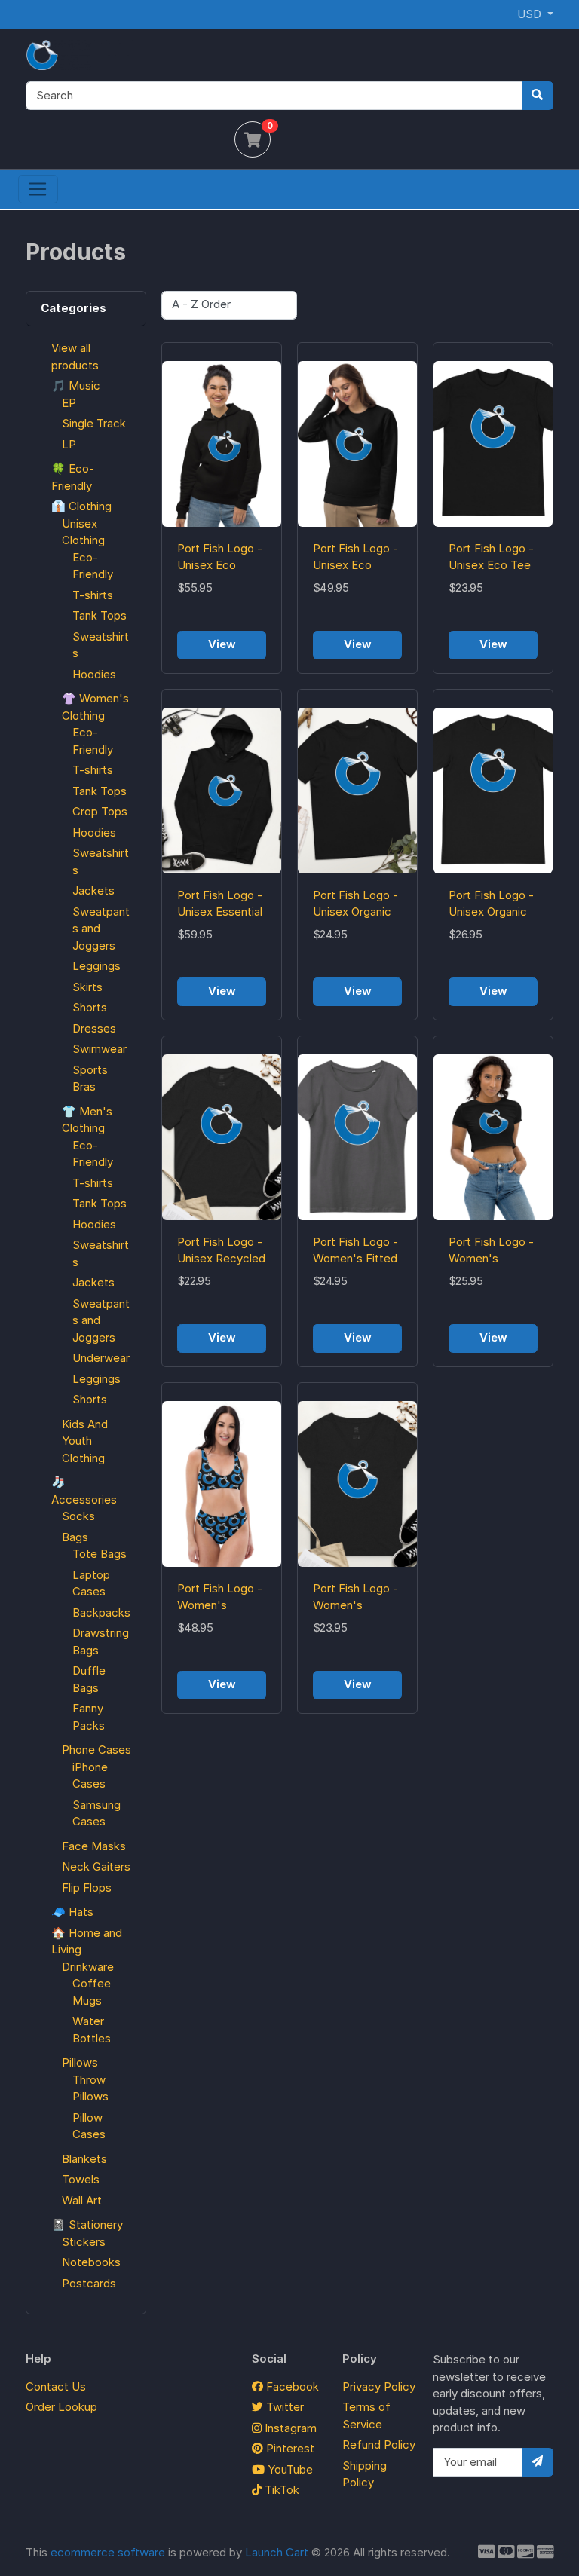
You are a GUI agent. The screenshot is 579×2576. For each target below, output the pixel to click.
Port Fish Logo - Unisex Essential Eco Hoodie (220, 904)
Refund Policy (379, 2444)
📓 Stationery (87, 2224)
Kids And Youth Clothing (85, 1441)
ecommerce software (108, 2552)
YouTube (289, 2469)
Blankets (84, 2159)
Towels (81, 2179)
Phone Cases (96, 1750)
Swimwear (100, 1049)
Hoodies (94, 674)
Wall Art (82, 2200)
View (222, 644)
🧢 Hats (72, 1912)
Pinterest (289, 2448)
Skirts (87, 987)
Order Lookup (61, 2407)
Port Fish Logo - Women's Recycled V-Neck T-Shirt (355, 1598)
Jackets (93, 890)
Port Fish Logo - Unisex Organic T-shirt (491, 904)
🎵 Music (76, 385)
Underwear (101, 1358)
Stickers (84, 2242)
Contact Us (56, 2386)
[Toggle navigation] (38, 189)
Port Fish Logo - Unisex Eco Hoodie (220, 558)
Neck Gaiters (96, 1866)
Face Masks (94, 1846)
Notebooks (91, 2262)
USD (531, 14)
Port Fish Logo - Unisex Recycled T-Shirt (221, 1251)
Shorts (90, 1007)
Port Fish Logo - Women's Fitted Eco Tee (355, 1251)
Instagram (289, 2428)
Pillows (80, 2062)
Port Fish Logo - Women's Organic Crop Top (491, 1251)
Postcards (89, 2283)
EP (69, 403)
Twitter (283, 2407)
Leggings (96, 966)
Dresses (94, 1028)
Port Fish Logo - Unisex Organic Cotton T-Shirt (355, 904)
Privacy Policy (379, 2386)
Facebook (291, 2386)
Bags (75, 1537)
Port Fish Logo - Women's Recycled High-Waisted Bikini (220, 1598)
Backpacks (101, 1612)
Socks (78, 1516)
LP (69, 444)
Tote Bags (100, 1554)
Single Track (94, 423)
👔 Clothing (81, 506)
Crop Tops (100, 811)
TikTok (280, 2490)
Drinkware (88, 1967)
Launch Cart (277, 2552)
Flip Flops (87, 1888)
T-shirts (93, 595)
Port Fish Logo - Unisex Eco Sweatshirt (355, 558)
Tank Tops (100, 615)
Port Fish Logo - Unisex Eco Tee (491, 557)
